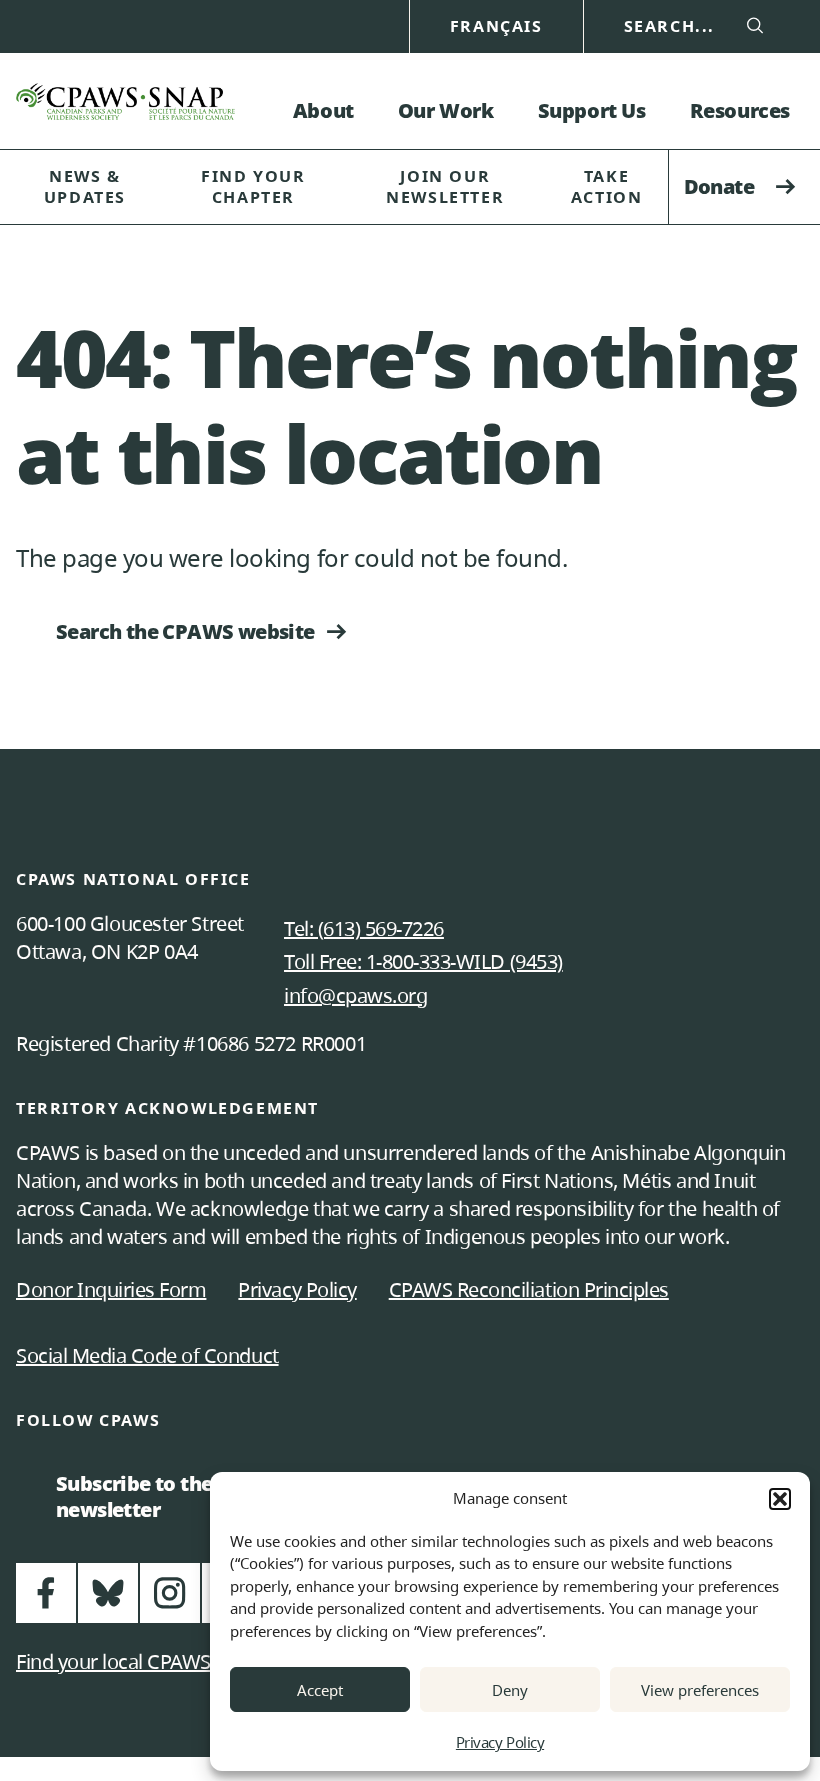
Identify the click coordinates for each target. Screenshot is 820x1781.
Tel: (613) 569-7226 (364, 928)
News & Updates (85, 186)
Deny (510, 1690)
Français (496, 26)
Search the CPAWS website (185, 631)
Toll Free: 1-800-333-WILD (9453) (423, 961)
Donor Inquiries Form (111, 1289)
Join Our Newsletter (445, 186)
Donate (719, 186)
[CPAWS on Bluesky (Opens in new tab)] (108, 1601)
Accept (320, 1690)
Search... (669, 26)
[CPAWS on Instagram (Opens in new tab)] (170, 1601)
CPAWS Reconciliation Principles (529, 1289)
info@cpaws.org (355, 995)
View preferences (700, 1690)
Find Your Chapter (253, 186)
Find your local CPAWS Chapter (151, 1661)
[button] (780, 1499)
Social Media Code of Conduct (147, 1355)
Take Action (607, 186)
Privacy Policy (500, 1742)
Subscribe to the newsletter (142, 1496)
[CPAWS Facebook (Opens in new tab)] (46, 1601)
